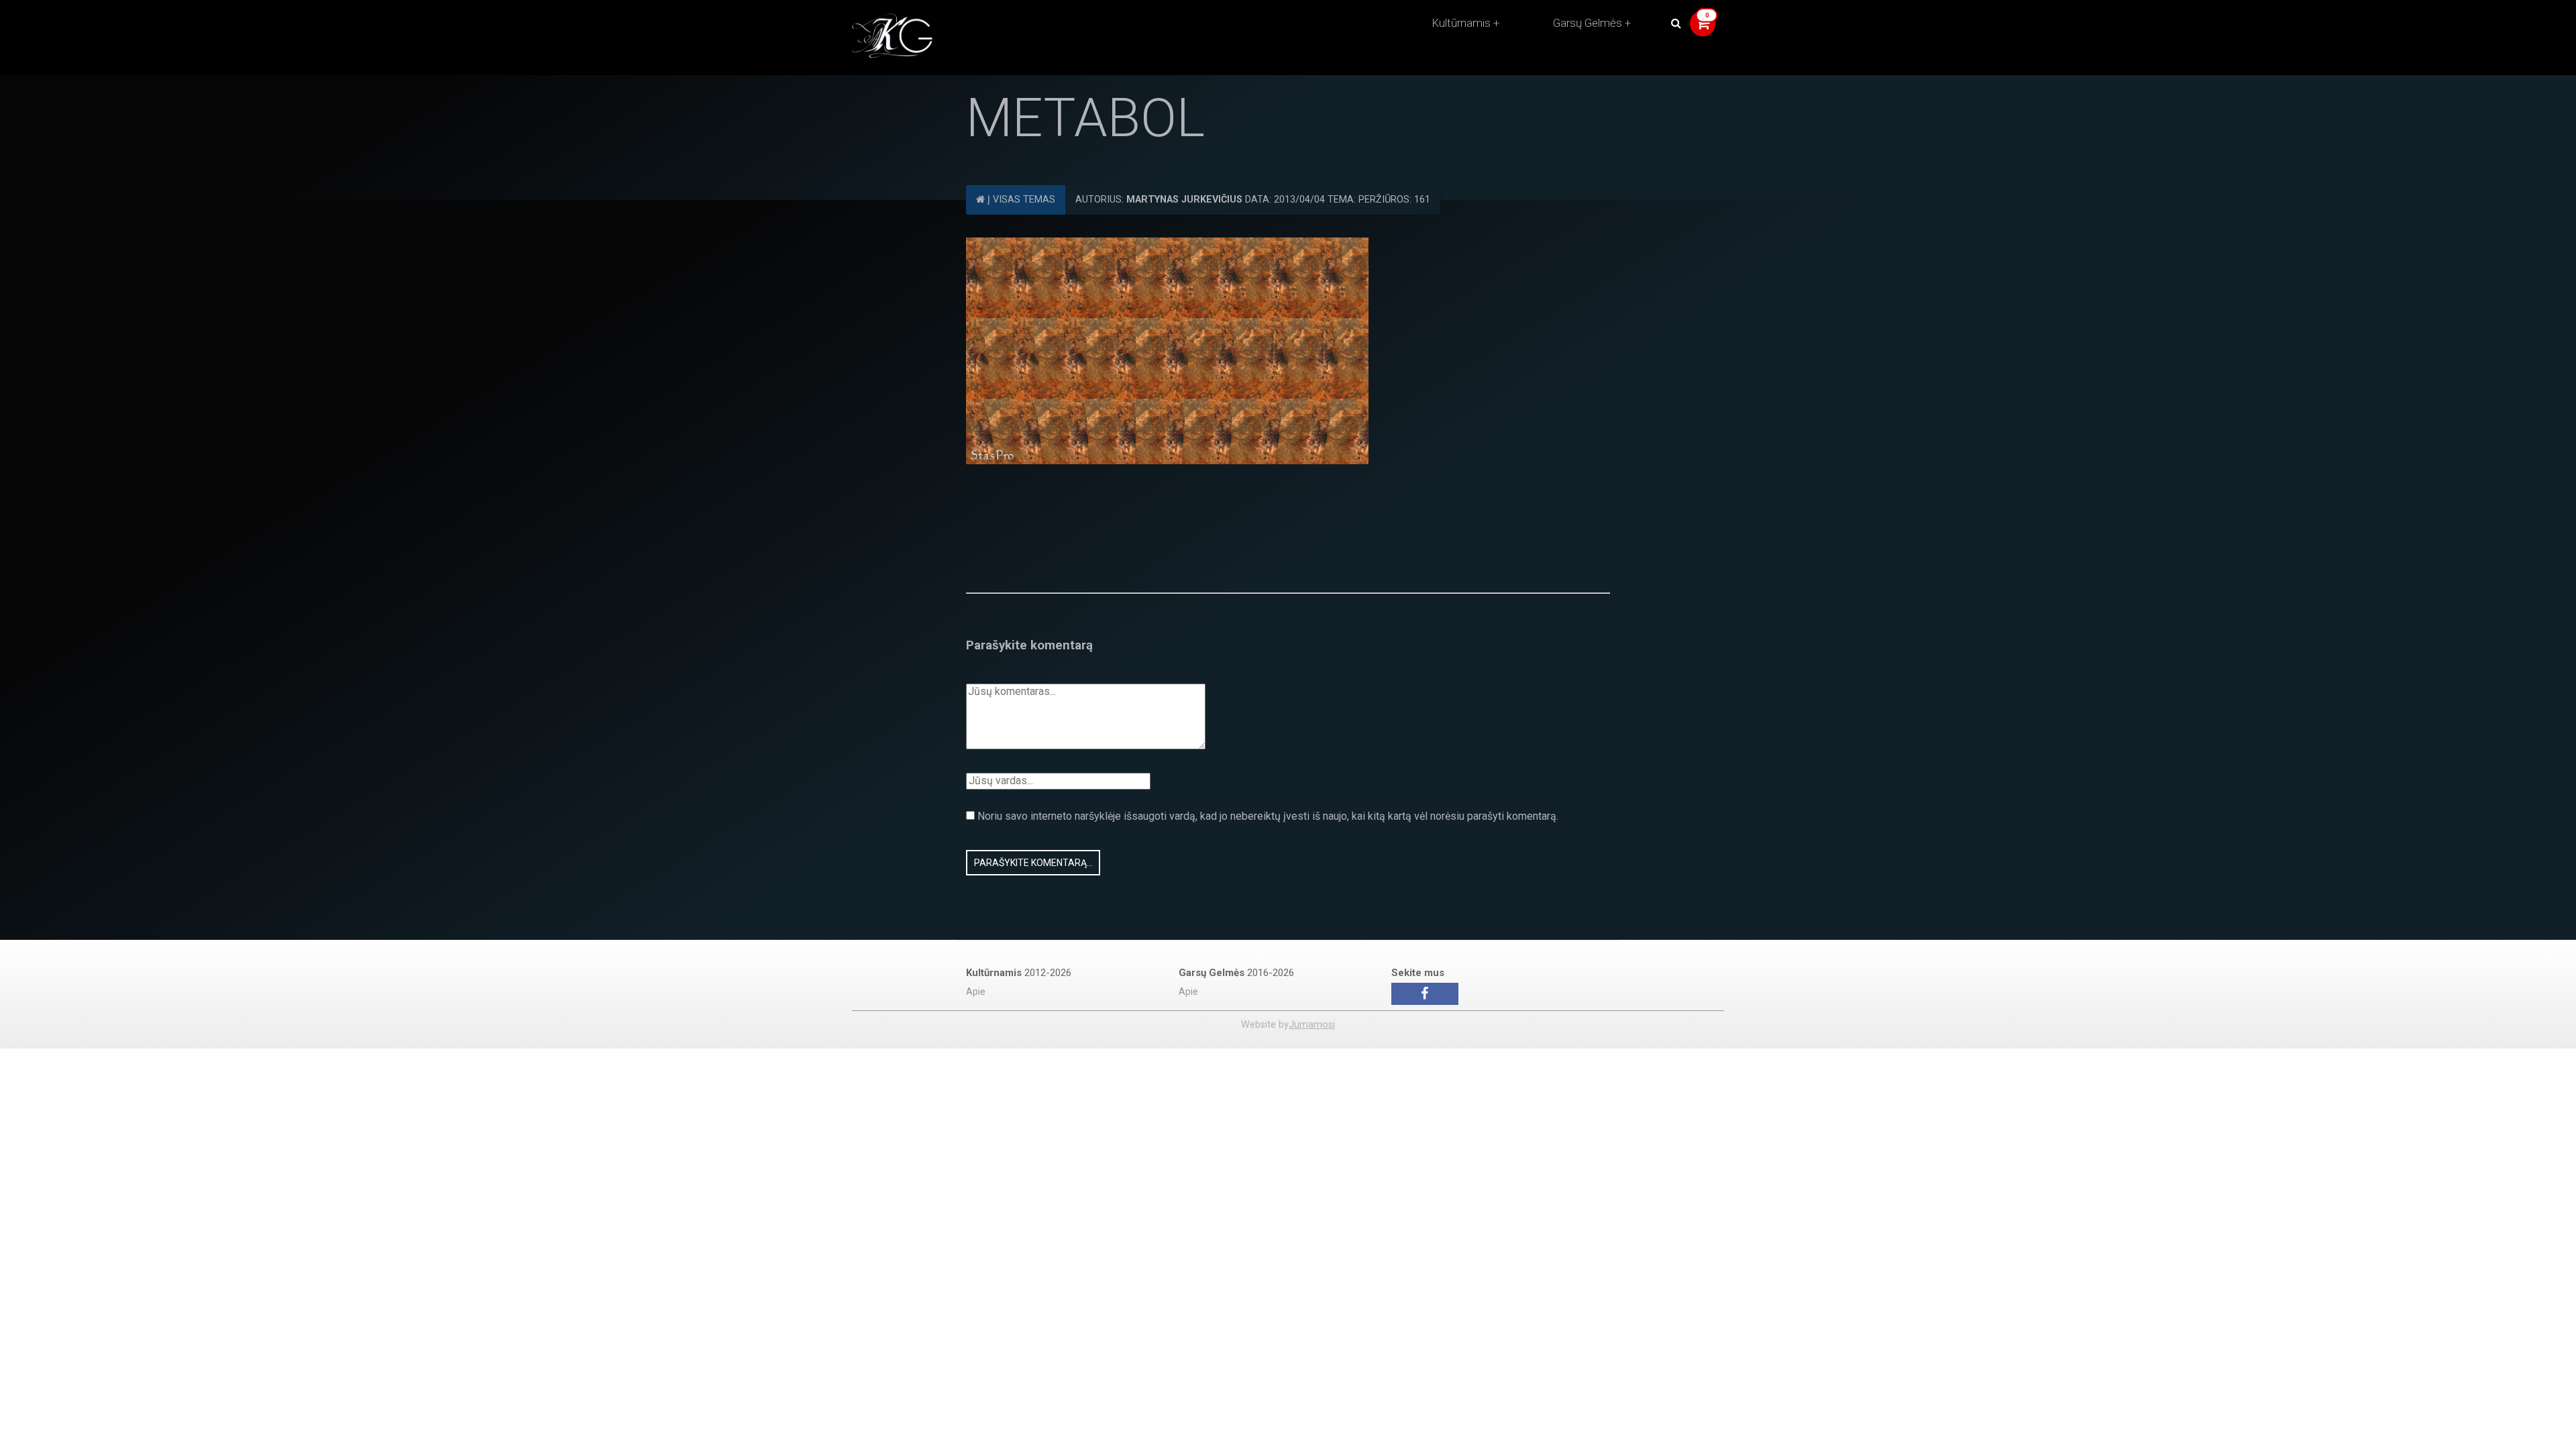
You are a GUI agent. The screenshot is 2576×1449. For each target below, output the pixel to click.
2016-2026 (1236, 973)
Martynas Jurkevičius (1184, 200)
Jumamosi (1312, 1025)
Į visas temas (1020, 200)
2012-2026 (1019, 973)
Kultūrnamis (1461, 23)
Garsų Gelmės (1588, 23)
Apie (976, 992)
